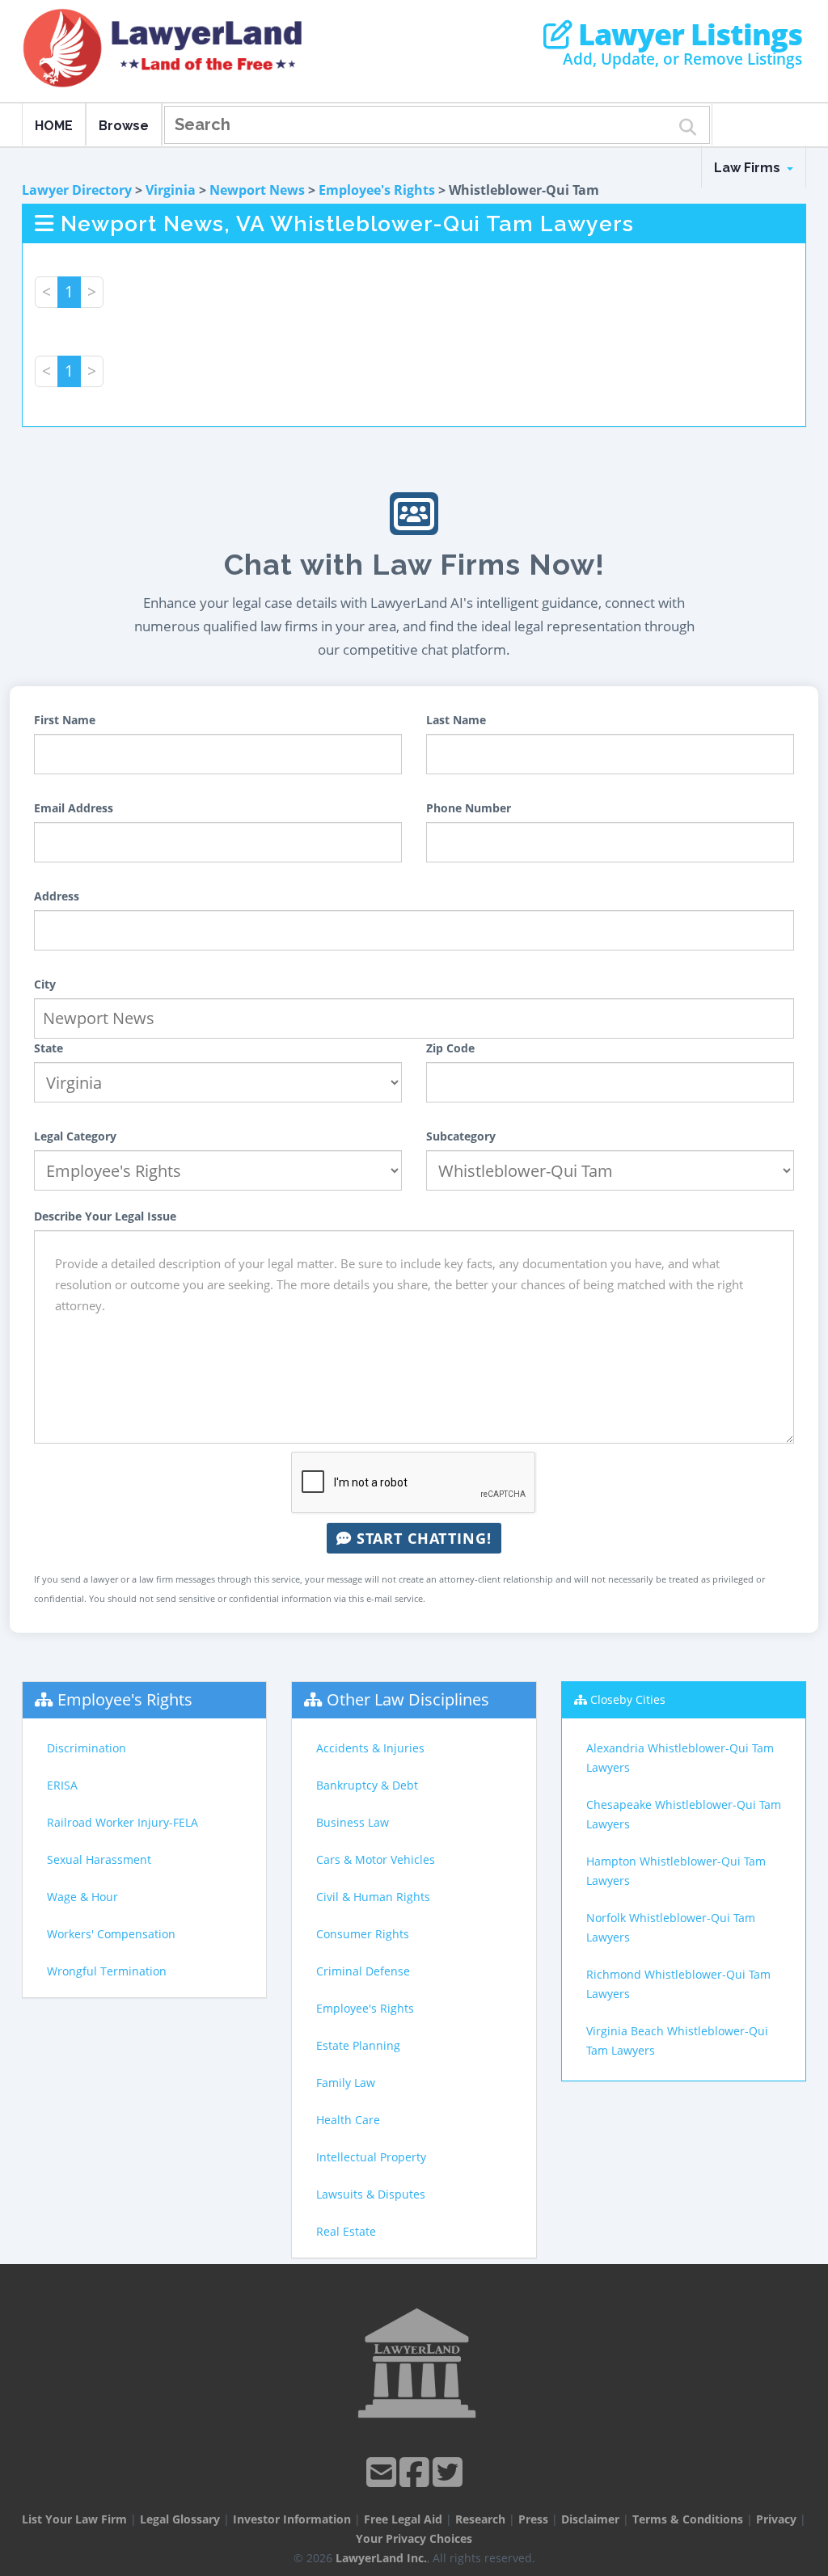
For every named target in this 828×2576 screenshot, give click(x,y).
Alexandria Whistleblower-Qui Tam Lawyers (680, 1758)
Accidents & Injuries (370, 1748)
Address (57, 896)
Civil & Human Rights (373, 1897)
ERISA (62, 1785)
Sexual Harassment (99, 1859)
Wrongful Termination (107, 1971)
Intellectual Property (371, 2157)
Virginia (171, 190)
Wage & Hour (82, 1897)
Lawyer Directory (77, 190)
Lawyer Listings (687, 35)
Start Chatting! (422, 1538)
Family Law (346, 2083)
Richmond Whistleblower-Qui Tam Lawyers (678, 1984)
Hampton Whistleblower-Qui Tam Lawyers (676, 1871)
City (45, 984)
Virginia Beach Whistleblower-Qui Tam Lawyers (677, 2041)
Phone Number (469, 808)
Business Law (353, 1822)
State (49, 1048)
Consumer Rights (363, 1934)
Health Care (348, 2120)
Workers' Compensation (111, 1934)
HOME (54, 126)
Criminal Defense (363, 1971)
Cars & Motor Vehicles (376, 1859)
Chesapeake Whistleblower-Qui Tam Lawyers (684, 1814)
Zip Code (450, 1048)
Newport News (257, 190)
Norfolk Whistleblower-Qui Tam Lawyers (671, 1927)
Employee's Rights (377, 190)
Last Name (456, 720)
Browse (124, 126)
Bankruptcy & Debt (367, 1785)
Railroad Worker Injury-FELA (123, 1822)
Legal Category (75, 1136)
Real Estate (346, 2231)
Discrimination (87, 1748)
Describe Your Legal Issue (105, 1216)
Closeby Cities (628, 1699)
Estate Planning (358, 2045)
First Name (65, 720)
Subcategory (461, 1136)
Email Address (74, 808)
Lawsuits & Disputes (371, 2194)
